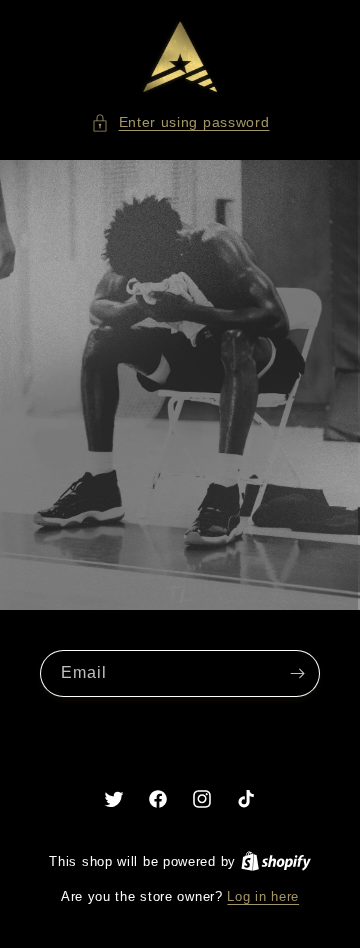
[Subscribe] (297, 673)
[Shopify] (276, 861)
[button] (180, 122)
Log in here (263, 896)
